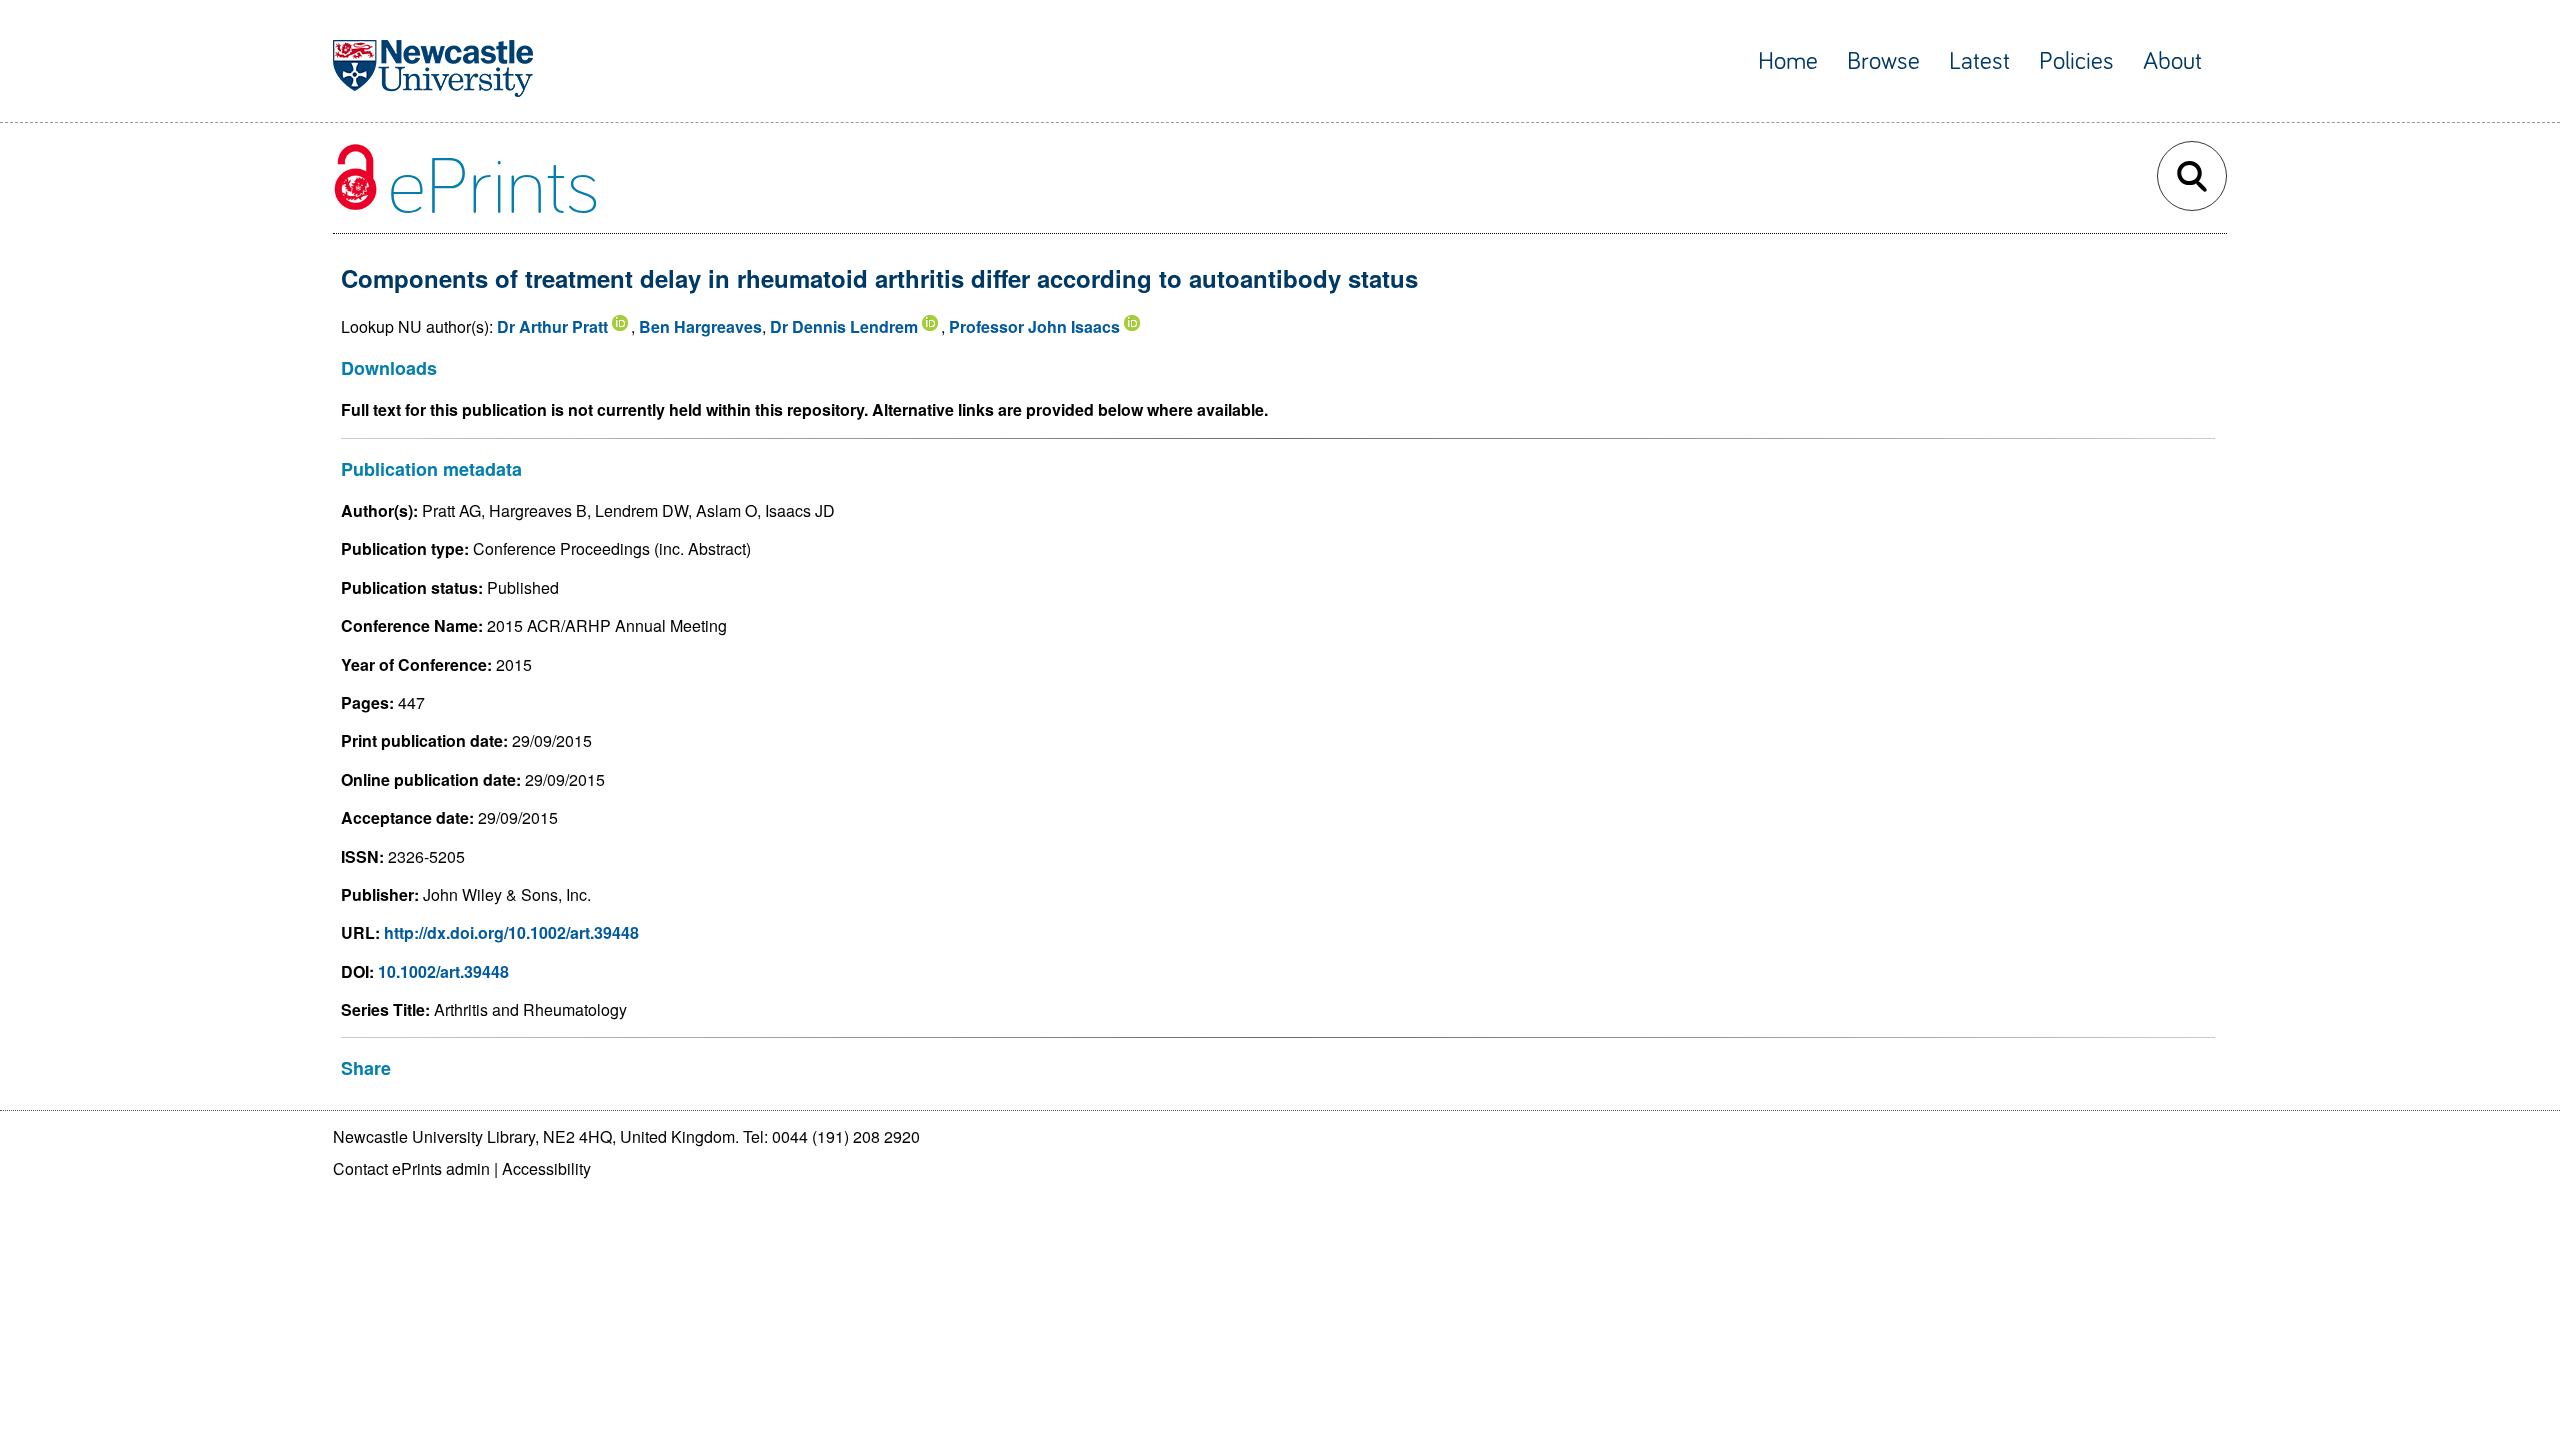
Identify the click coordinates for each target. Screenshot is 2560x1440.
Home (1788, 61)
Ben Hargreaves (700, 326)
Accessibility (546, 1168)
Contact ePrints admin (411, 1168)
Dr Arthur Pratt (552, 326)
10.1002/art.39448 (443, 971)
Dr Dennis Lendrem (844, 326)
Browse (1883, 61)
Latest (1979, 61)
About (2172, 61)
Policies (2076, 61)
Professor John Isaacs (1034, 326)
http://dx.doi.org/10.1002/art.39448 (511, 932)
